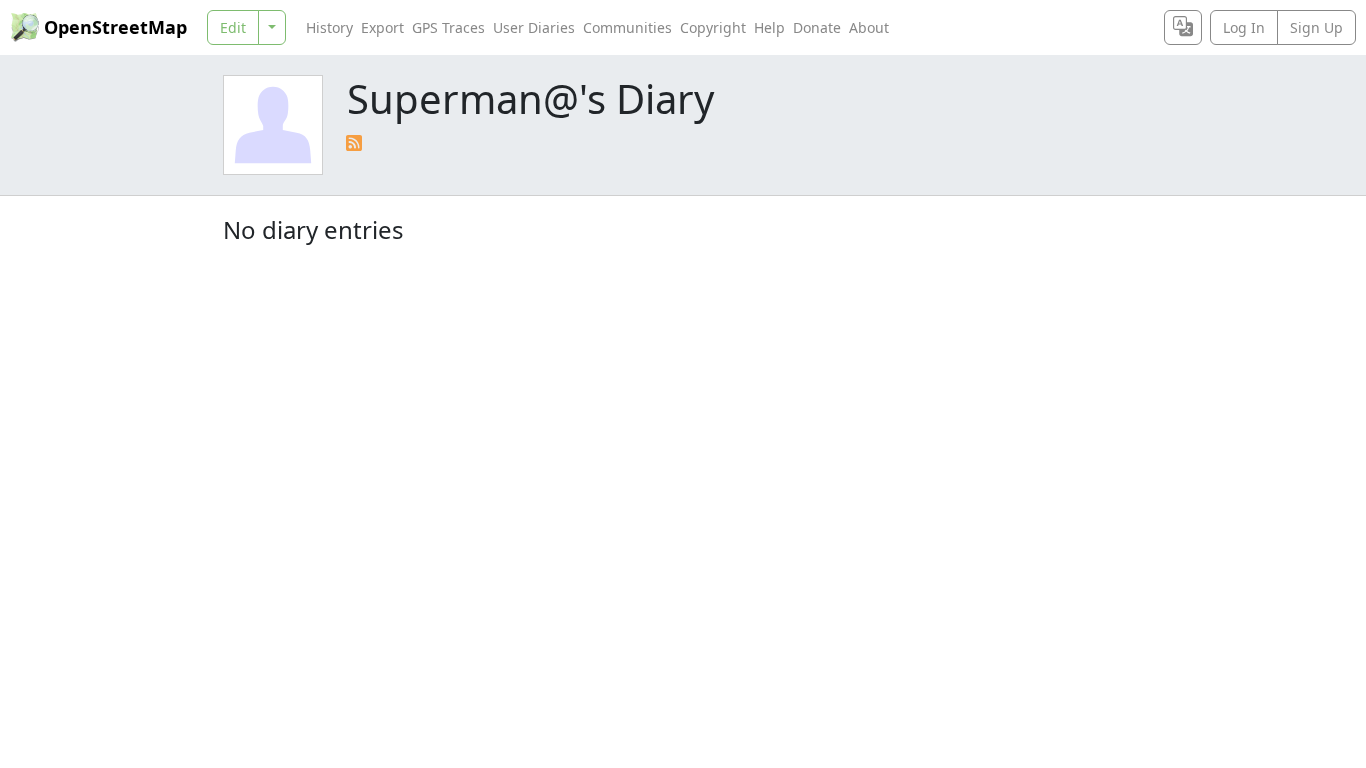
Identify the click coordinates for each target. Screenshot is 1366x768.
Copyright (713, 27)
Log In (1244, 27)
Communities (627, 27)
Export (382, 27)
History (329, 27)
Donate (817, 27)
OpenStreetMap (115, 27)
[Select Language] (1183, 27)
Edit (233, 27)
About (869, 27)
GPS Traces (448, 27)
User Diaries (534, 27)
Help (769, 27)
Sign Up (1316, 27)
